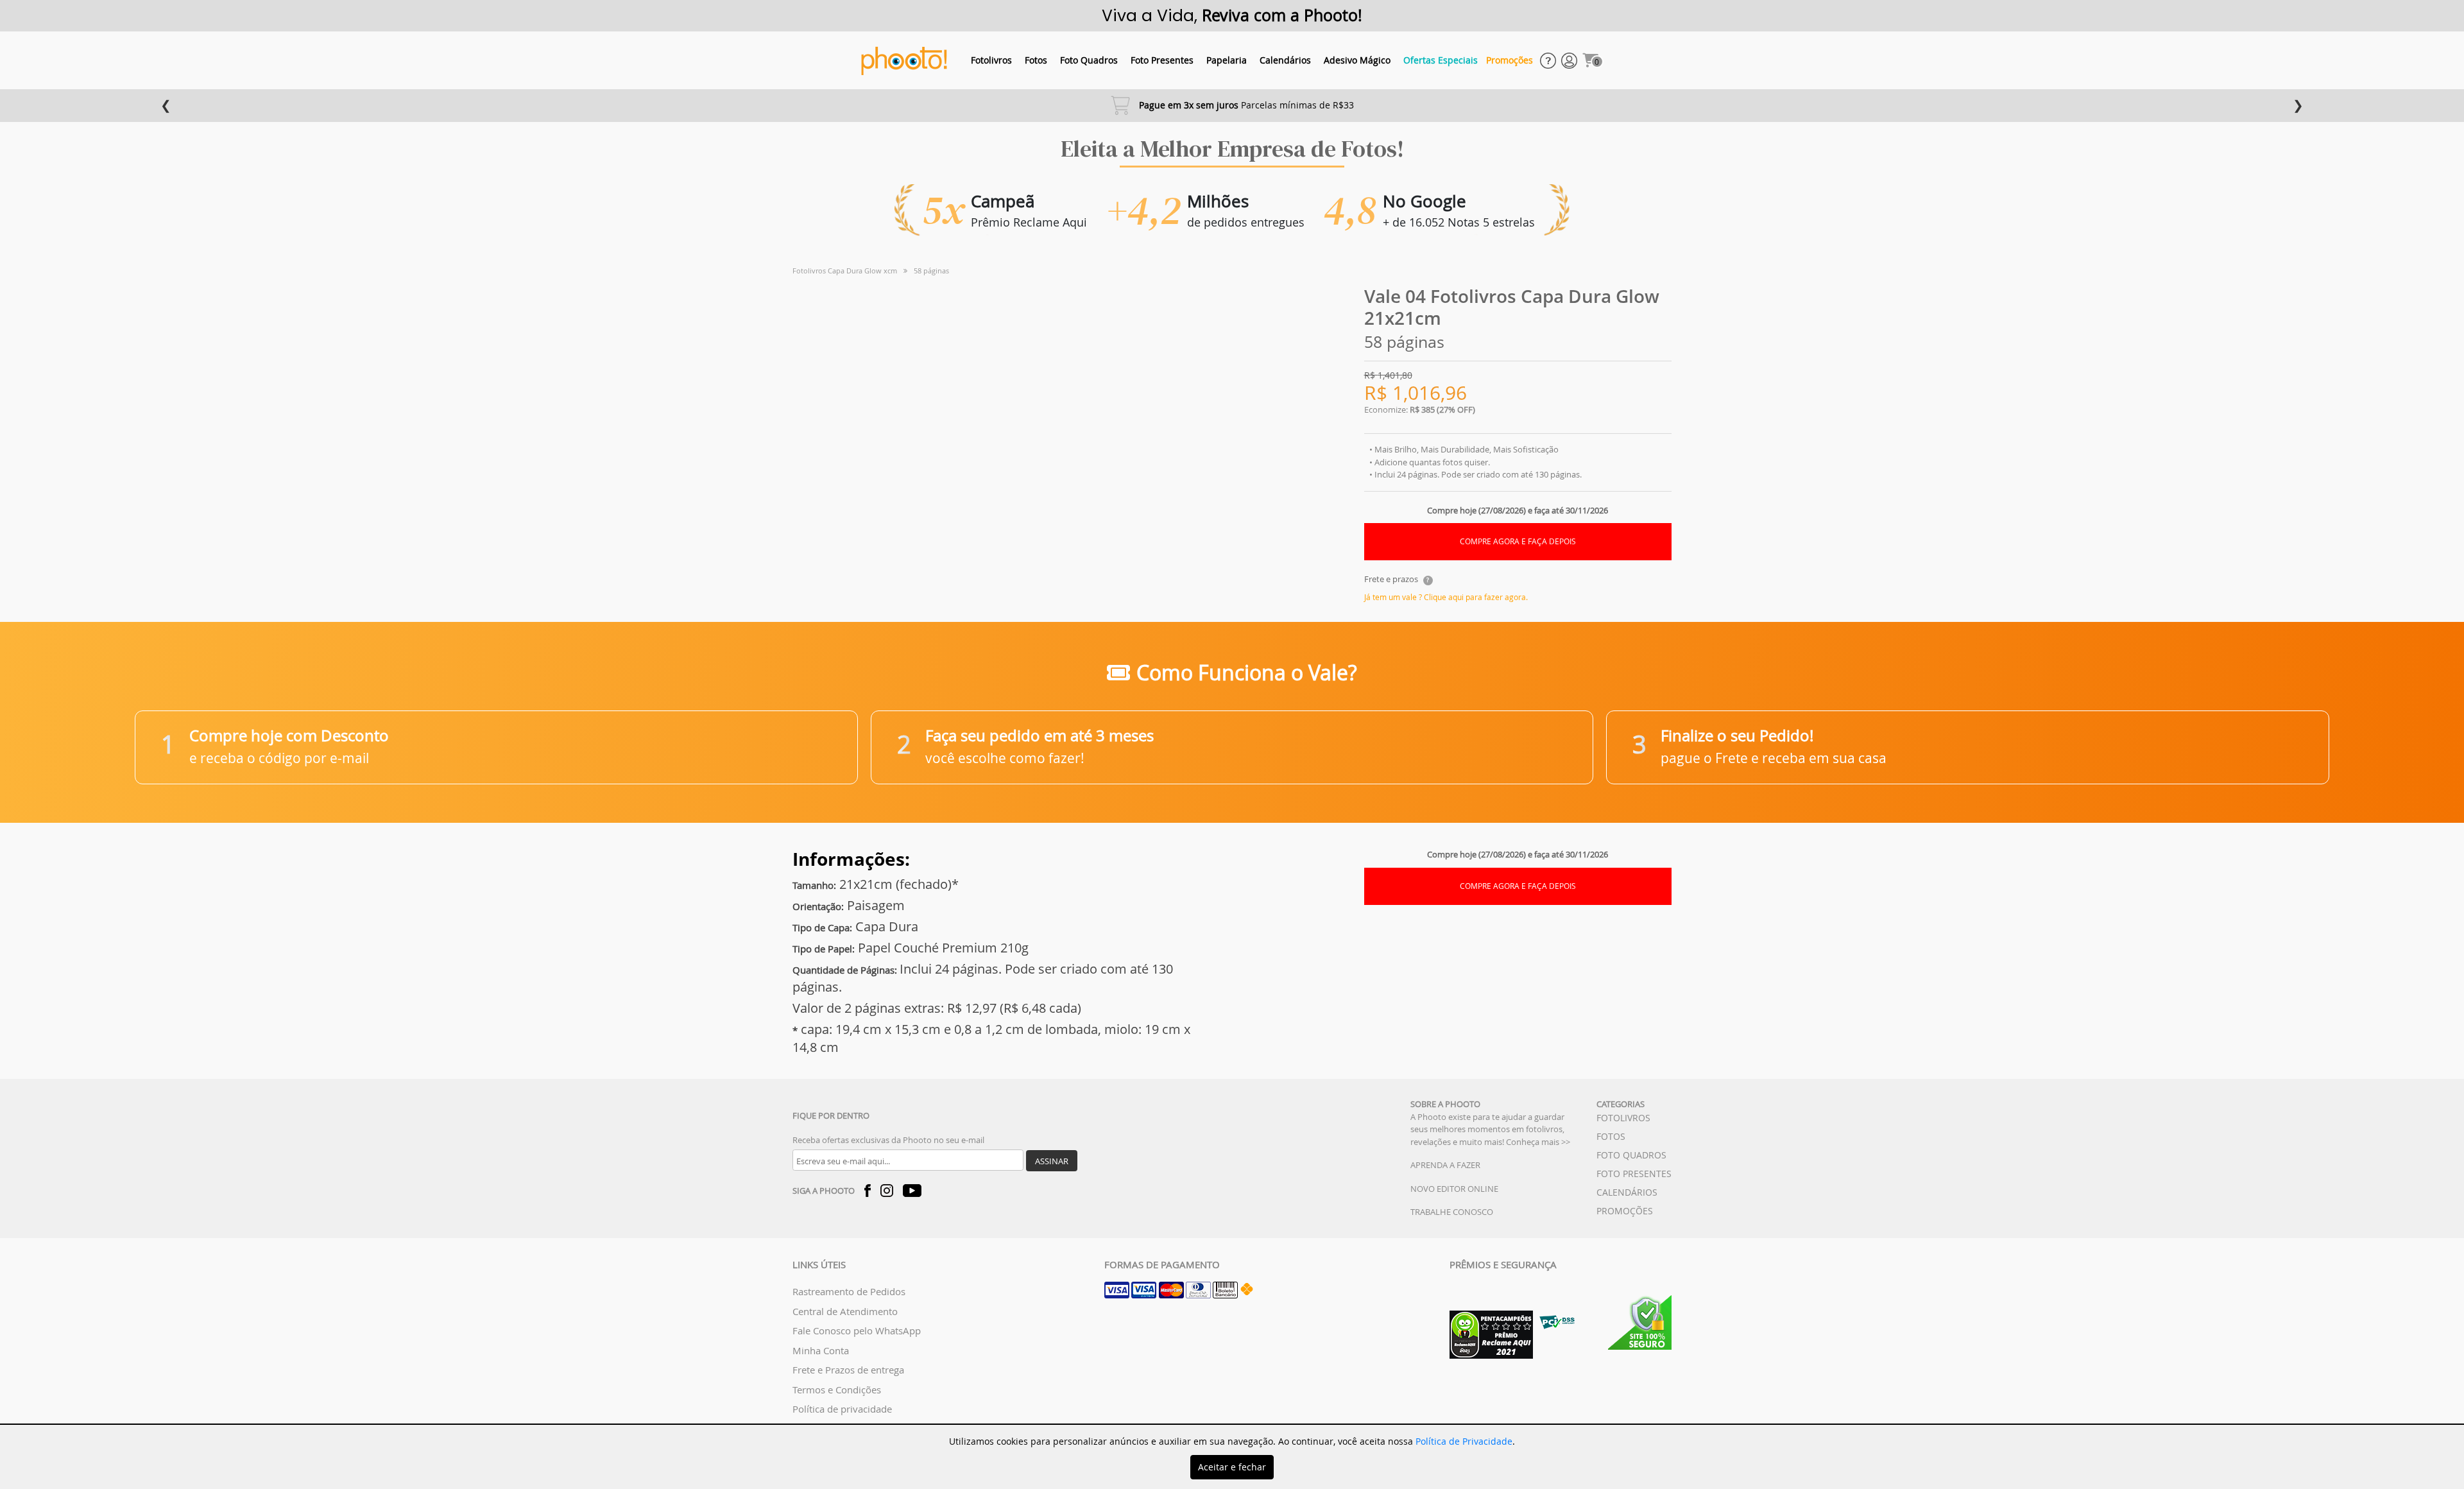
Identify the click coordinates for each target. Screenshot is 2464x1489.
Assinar (1052, 1161)
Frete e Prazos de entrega (848, 1370)
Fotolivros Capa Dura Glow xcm (845, 271)
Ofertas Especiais (1441, 60)
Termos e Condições (837, 1390)
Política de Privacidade (1464, 1441)
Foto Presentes (1162, 60)
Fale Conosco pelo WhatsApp (857, 1330)
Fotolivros (991, 60)
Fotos (1036, 60)
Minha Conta (821, 1350)
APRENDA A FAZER (1445, 1165)
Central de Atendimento (845, 1311)
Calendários (1285, 60)
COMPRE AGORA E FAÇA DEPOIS (1518, 541)
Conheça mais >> (1538, 1142)
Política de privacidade (842, 1409)
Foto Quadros (1089, 60)
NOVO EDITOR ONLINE (1454, 1189)
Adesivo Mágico (1357, 60)
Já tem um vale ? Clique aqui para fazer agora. (1446, 597)
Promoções (1510, 60)
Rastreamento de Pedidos (849, 1291)
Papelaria (1227, 60)
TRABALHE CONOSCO (1452, 1212)
